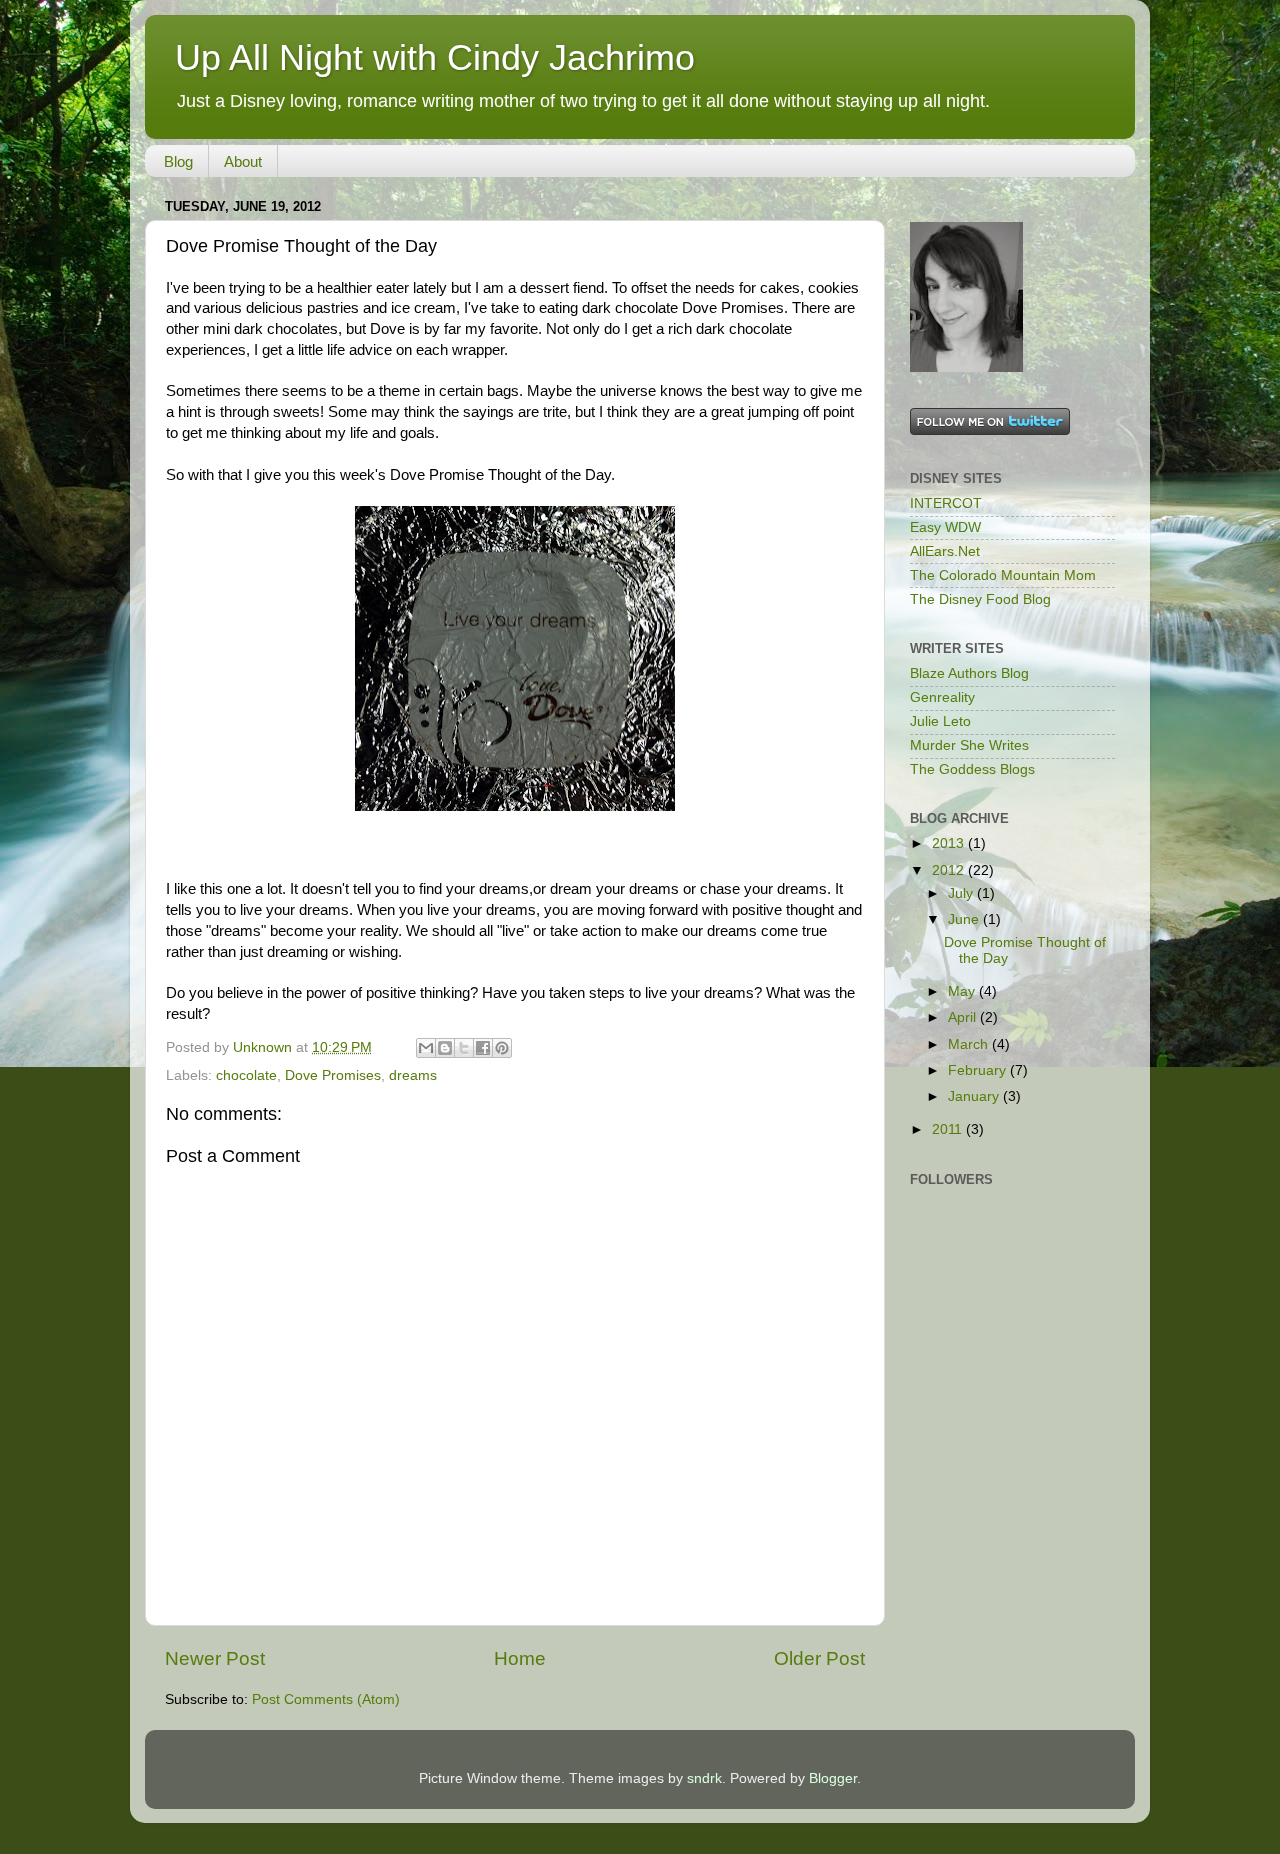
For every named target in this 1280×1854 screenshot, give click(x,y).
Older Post (819, 1658)
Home (520, 1658)
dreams (413, 1075)
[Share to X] (464, 1048)
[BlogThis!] (445, 1048)
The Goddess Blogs (972, 769)
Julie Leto (940, 721)
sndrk (704, 1778)
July (962, 893)
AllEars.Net (945, 551)
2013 (950, 843)
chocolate (246, 1075)
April (964, 1017)
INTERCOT (946, 503)
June (965, 919)
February (979, 1070)
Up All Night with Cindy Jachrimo (435, 57)
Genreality (942, 697)
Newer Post (215, 1658)
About (243, 161)
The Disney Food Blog (980, 599)
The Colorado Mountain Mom (1003, 575)
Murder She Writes (969, 745)
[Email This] (426, 1048)
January (975, 1096)
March (970, 1044)
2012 (950, 870)
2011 (949, 1129)
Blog (178, 161)
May (963, 991)
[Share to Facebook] (483, 1048)
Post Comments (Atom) (326, 1699)
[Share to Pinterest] (502, 1048)
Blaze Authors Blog (969, 673)
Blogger (833, 1778)
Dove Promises (333, 1075)
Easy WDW (945, 527)
